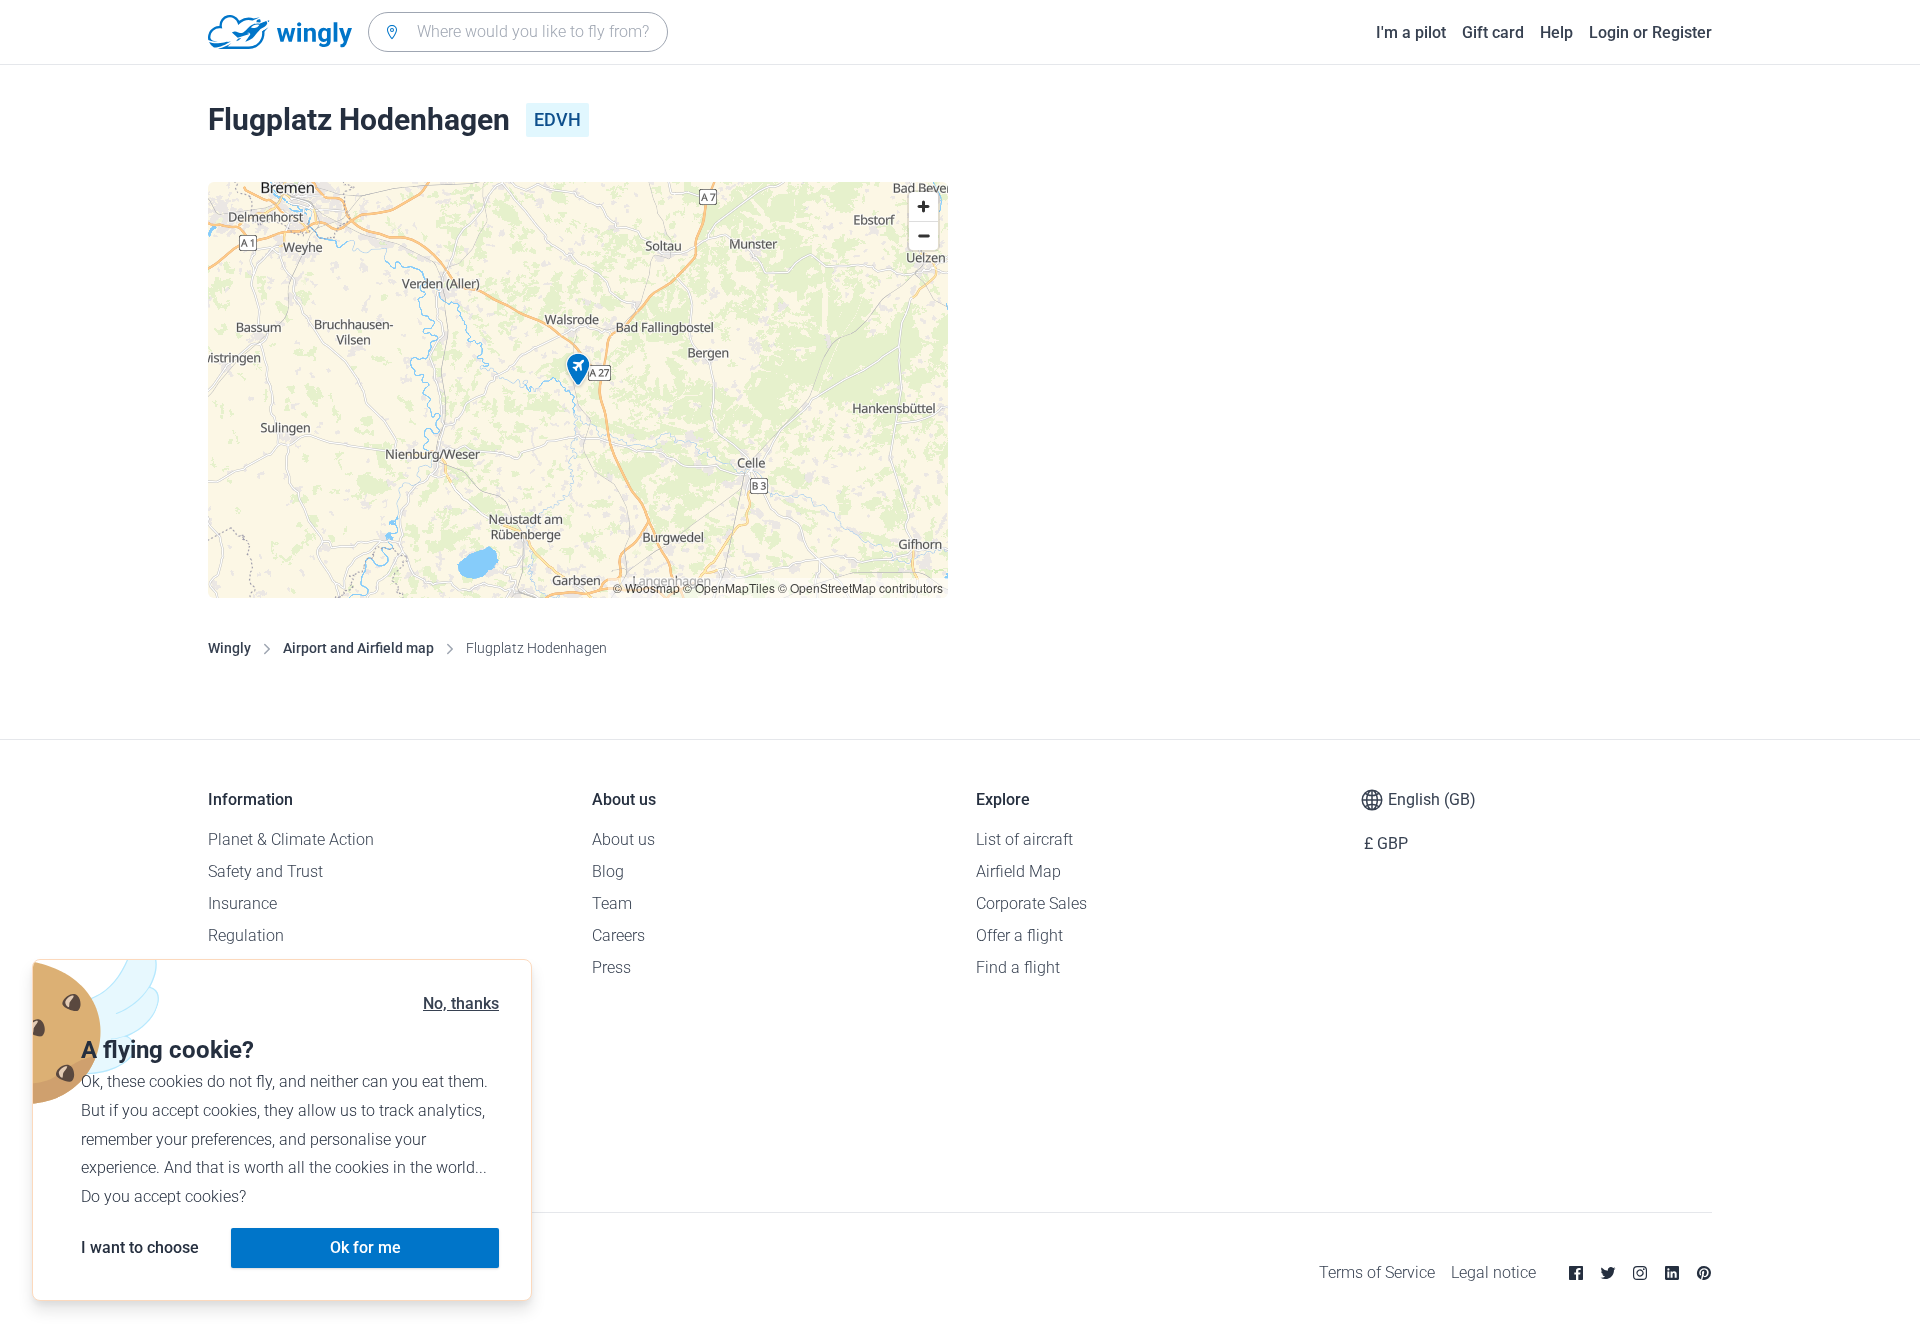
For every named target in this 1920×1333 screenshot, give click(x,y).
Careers (618, 935)
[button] (578, 370)
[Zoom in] (923, 206)
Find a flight (1018, 967)
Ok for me (365, 1247)
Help (1556, 32)
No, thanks (461, 1003)
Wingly (229, 648)
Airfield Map (1018, 871)
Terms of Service (1377, 1272)
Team (612, 903)
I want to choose (140, 1247)
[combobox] (518, 32)
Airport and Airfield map (358, 648)
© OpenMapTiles (729, 587)
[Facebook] (1576, 1273)
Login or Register (1650, 32)
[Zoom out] (923, 235)
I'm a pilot (1411, 32)
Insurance (242, 903)
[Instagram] (1640, 1273)
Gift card (1493, 32)
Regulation (246, 935)
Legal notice (1493, 1272)
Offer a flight (1019, 935)
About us (623, 839)
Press (611, 967)
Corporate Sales (1031, 903)
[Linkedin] (1672, 1273)
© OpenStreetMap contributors (860, 587)
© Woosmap (646, 587)
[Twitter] (1608, 1273)
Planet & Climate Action (291, 839)
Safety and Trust (265, 871)
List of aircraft (1024, 839)
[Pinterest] (1704, 1273)
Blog (608, 871)
